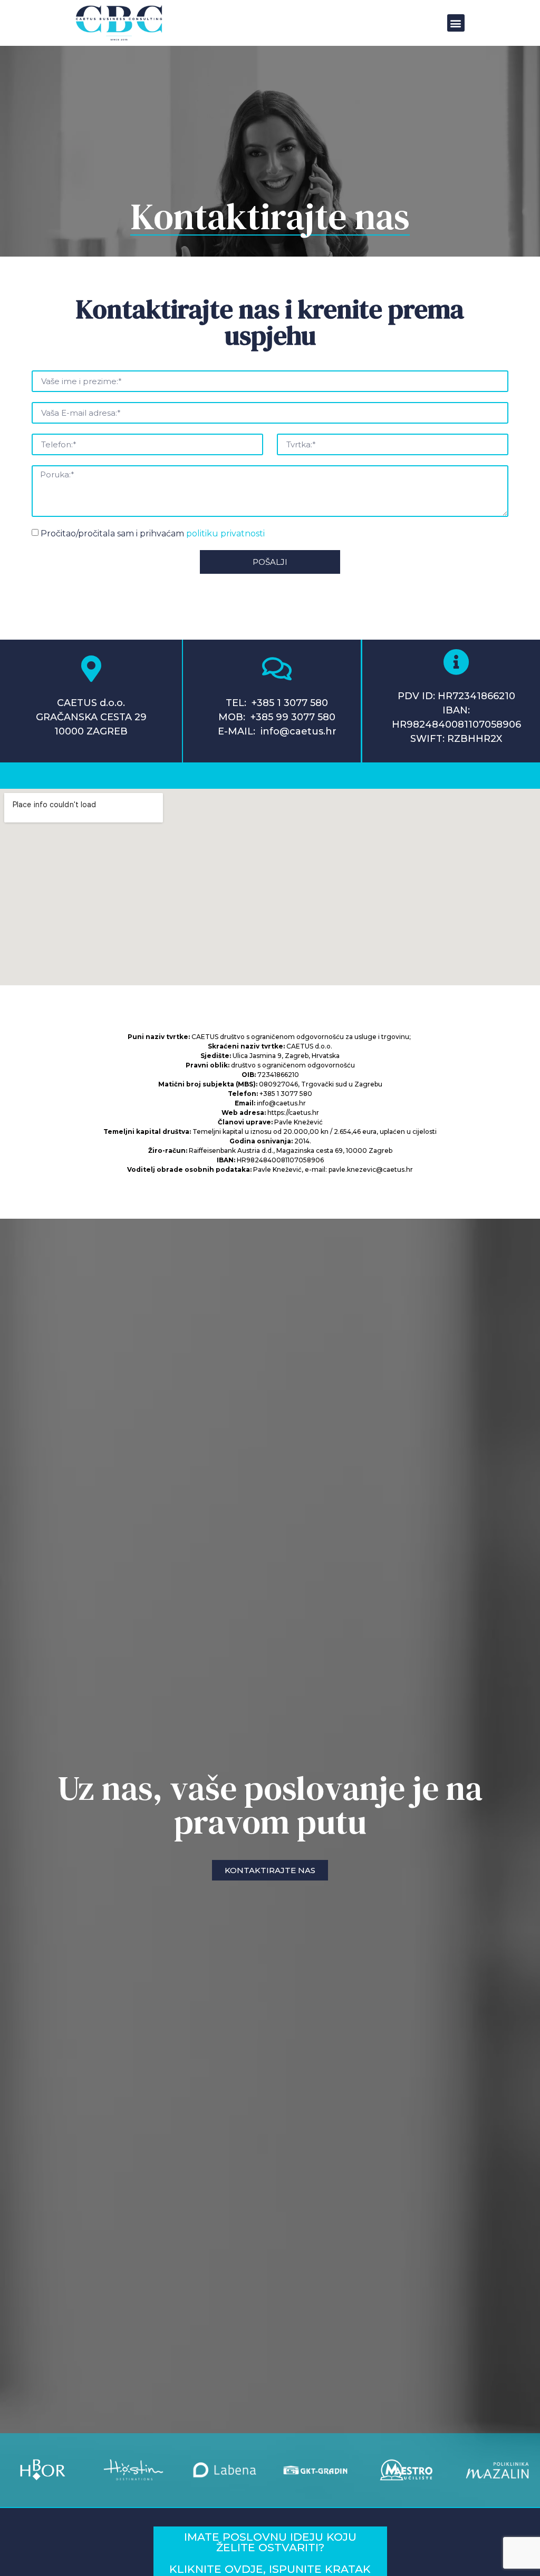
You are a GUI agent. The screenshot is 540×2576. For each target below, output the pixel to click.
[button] (456, 23)
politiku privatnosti (225, 533)
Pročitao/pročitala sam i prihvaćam (153, 533)
